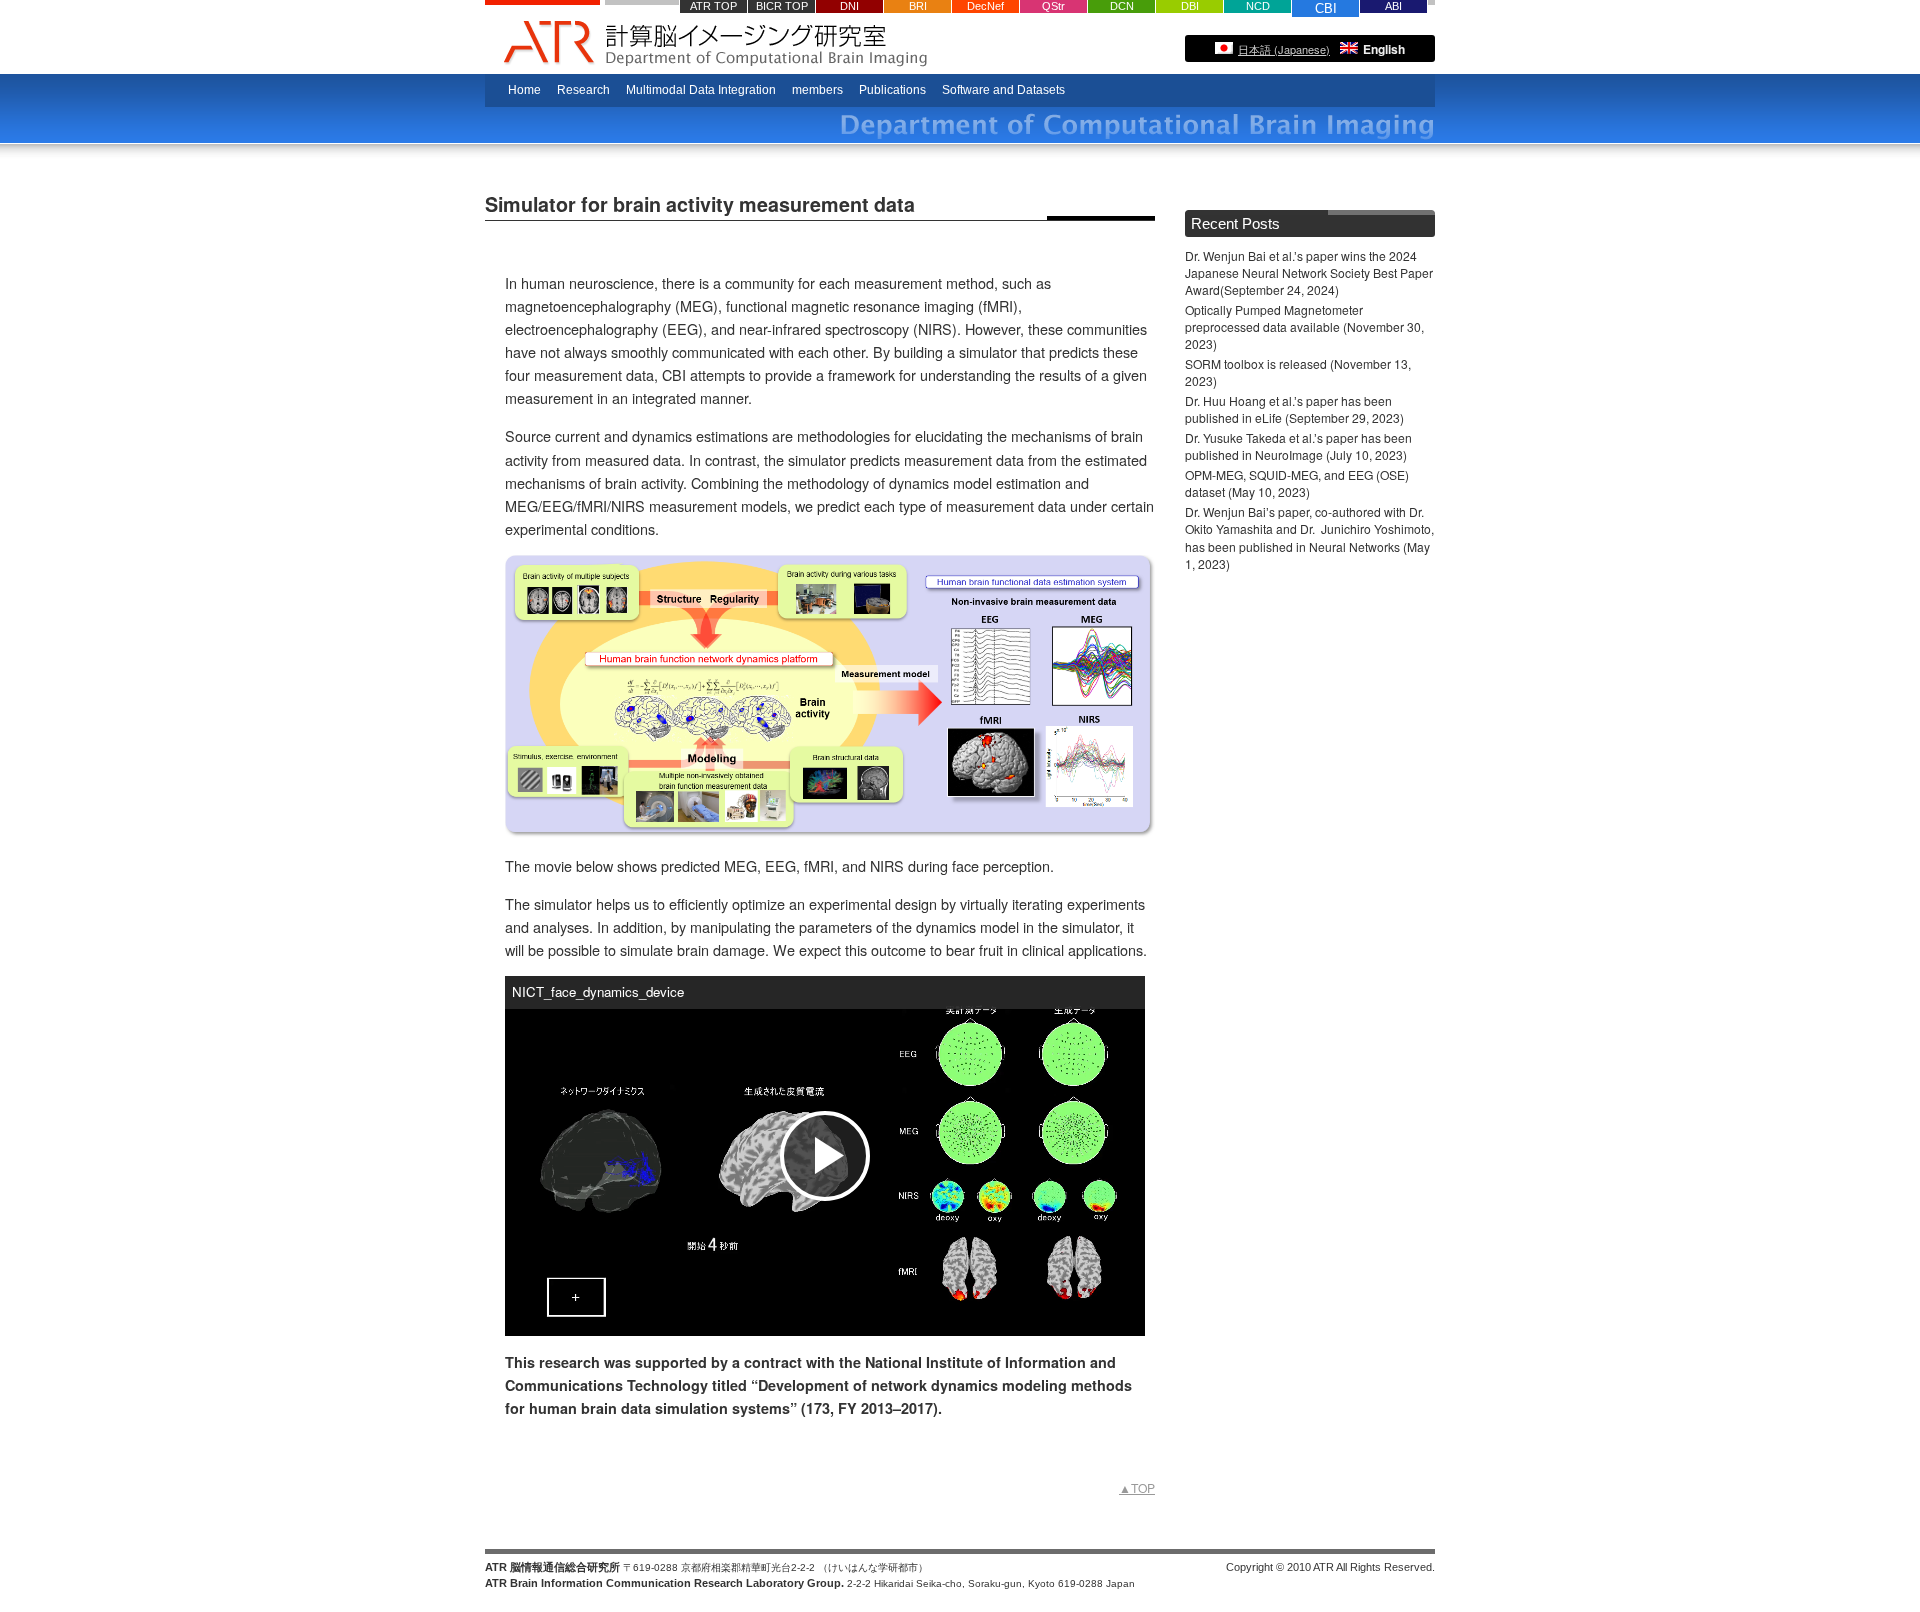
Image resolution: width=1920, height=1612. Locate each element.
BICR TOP (782, 6)
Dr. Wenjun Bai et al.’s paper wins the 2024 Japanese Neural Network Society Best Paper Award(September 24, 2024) (1309, 272)
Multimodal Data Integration (701, 90)
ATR (542, 37)
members (817, 90)
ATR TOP (713, 6)
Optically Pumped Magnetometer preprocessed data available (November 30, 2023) (1304, 326)
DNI (849, 6)
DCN (1122, 6)
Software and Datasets (1003, 90)
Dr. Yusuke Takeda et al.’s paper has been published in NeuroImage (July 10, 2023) (1298, 446)
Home (524, 90)
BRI (918, 6)
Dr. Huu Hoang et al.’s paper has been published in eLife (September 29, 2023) (1294, 409)
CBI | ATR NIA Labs (895, 46)
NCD (1258, 6)
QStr (1053, 6)
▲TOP (1137, 1487)
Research (583, 90)
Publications (892, 90)
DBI (1190, 6)
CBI (1326, 8)
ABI (1393, 6)
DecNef (985, 6)
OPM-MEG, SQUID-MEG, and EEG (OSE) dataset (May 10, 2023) (1297, 483)
